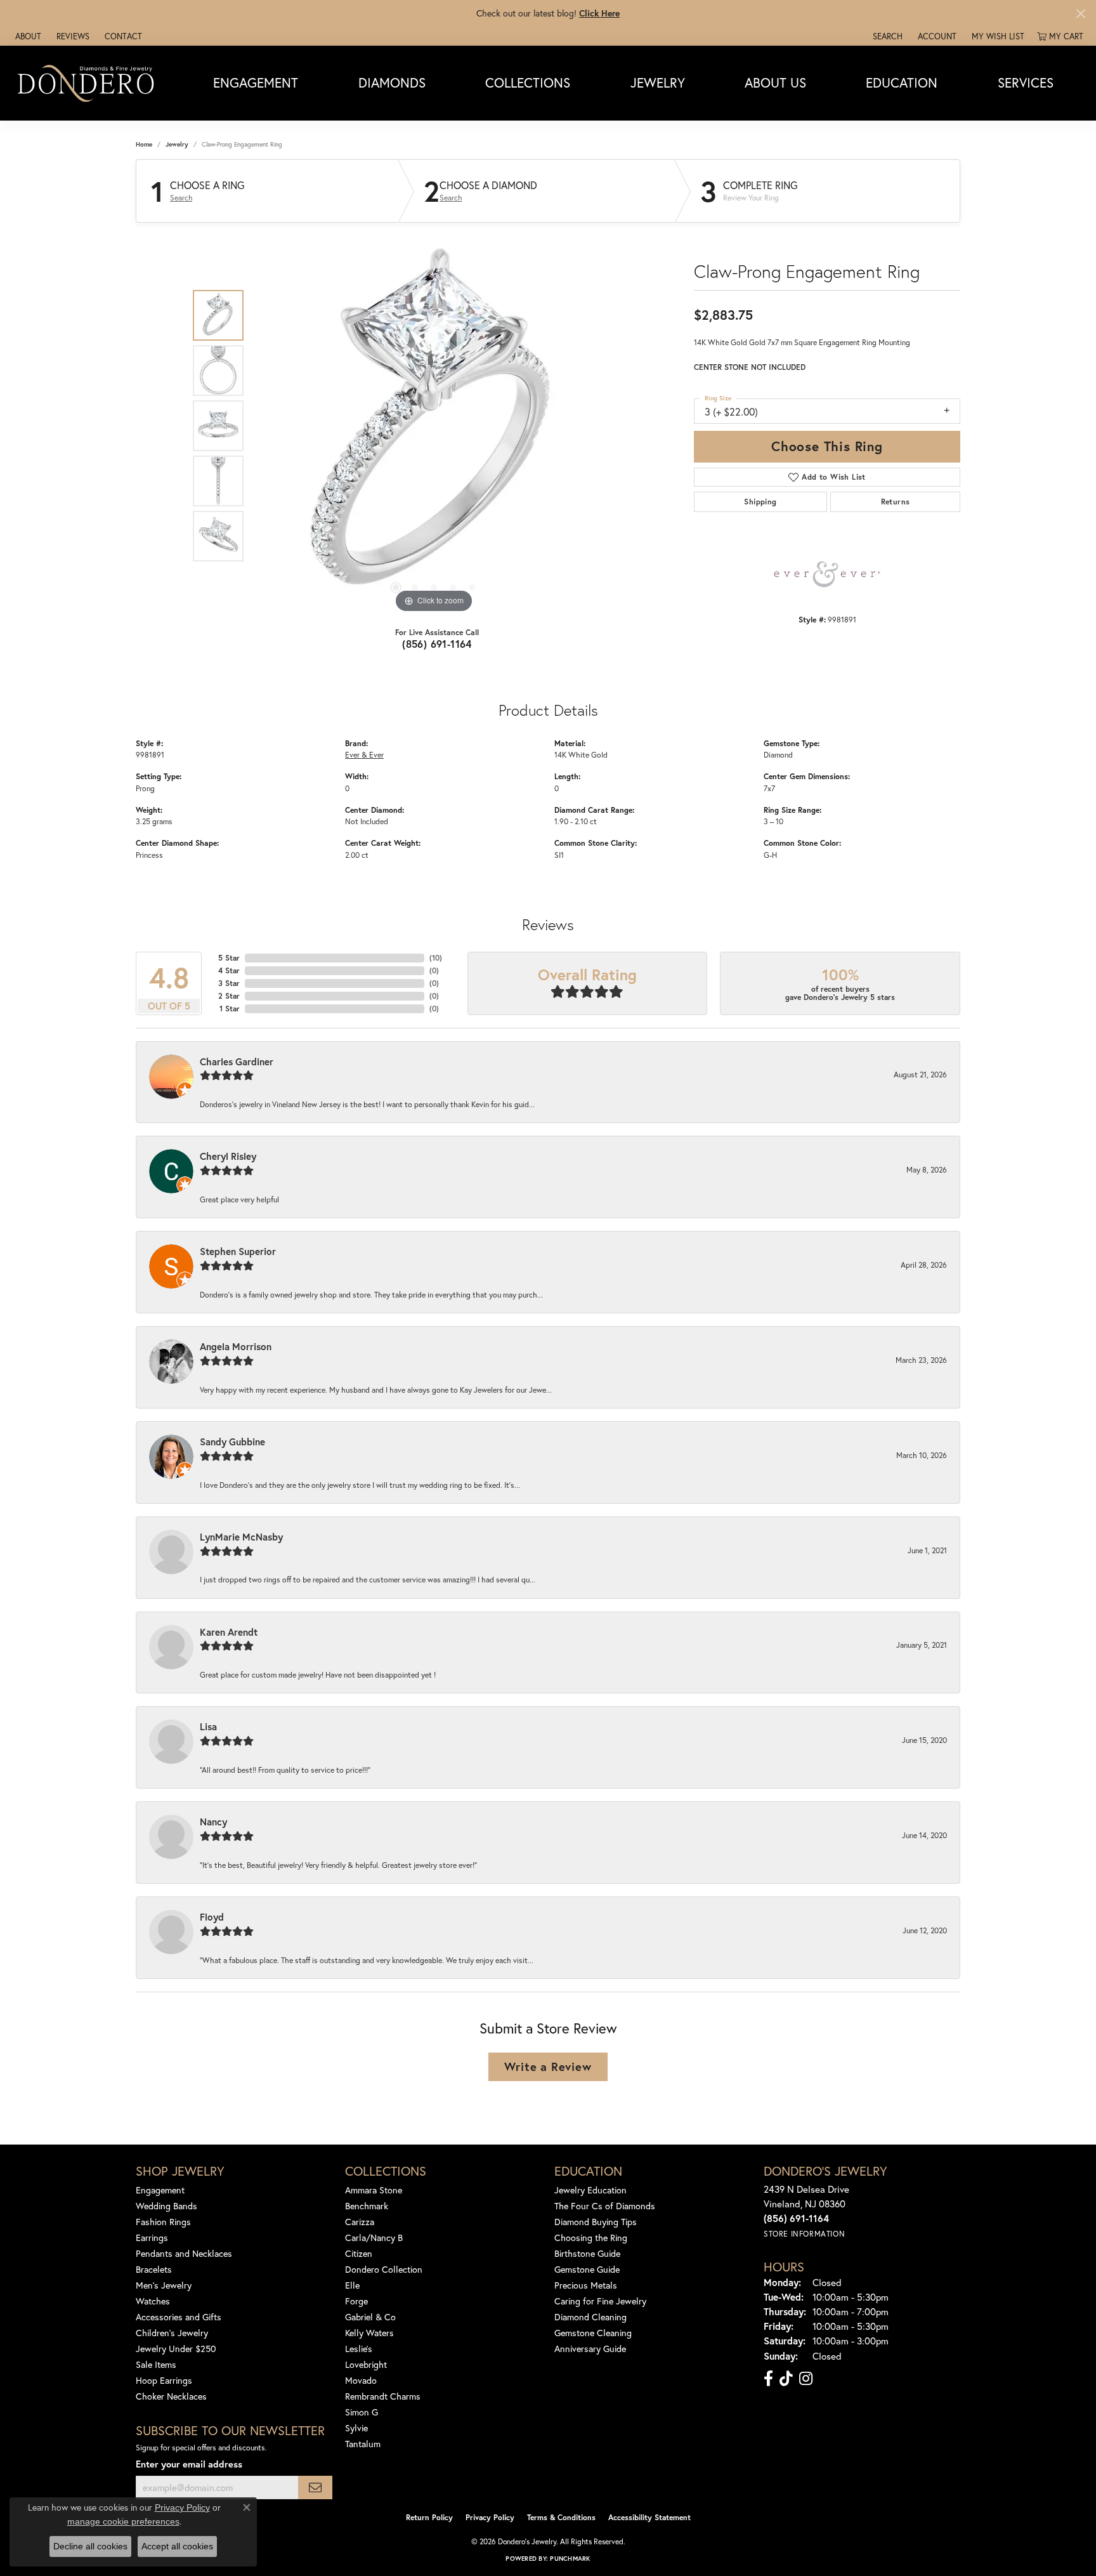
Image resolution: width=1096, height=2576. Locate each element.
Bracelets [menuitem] (154, 2269)
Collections (528, 82)
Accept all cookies (177, 2546)
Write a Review (548, 2067)
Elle (352, 2285)
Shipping (760, 502)
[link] (27, 36)
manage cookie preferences (123, 2521)
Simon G (362, 2412)
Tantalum (363, 2444)
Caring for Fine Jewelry (600, 2301)
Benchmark (367, 2206)
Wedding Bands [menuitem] (166, 2206)
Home (144, 144)
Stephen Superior (238, 1251)
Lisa (208, 1726)
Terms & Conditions (561, 2517)
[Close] (1080, 14)
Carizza (360, 2222)
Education (902, 82)
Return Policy (429, 2517)
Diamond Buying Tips (596, 2222)
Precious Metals (586, 2285)
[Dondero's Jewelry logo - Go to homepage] (88, 83)
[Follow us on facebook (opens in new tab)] (768, 2379)
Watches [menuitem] (153, 2301)
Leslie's (359, 2349)
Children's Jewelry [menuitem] (172, 2333)
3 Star (229, 983)
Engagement (256, 82)
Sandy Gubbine (232, 1442)
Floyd (212, 1917)
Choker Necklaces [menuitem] (171, 2396)
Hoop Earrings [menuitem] (164, 2380)
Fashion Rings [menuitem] (163, 2222)
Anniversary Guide (590, 2349)
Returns (896, 502)
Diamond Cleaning (590, 2317)
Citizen (359, 2253)
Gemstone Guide (587, 2269)
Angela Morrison (236, 1346)
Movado (361, 2380)
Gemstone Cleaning (593, 2333)
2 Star (229, 996)
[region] (434, 426)
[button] (886, 36)
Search (181, 198)
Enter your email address (189, 2464)
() (436, 958)
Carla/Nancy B (374, 2238)
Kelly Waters (369, 2333)
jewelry (177, 144)
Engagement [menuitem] (160, 2190)
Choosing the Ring (591, 2238)
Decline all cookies (90, 2546)
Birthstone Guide (587, 2253)
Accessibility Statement (649, 2517)
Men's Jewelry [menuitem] (164, 2285)
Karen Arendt (229, 1632)
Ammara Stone (374, 2190)
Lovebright (366, 2364)
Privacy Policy (490, 2517)
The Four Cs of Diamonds (605, 2206)
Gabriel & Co (370, 2317)
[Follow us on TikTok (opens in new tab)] (786, 2379)
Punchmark (570, 2559)
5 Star (229, 958)
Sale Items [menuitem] (156, 2364)
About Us (775, 82)
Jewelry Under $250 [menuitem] (176, 2349)
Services (1026, 82)
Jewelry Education (590, 2190)
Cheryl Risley (228, 1156)
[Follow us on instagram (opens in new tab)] (806, 2379)
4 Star (229, 970)
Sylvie (356, 2428)
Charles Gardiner (237, 1061)
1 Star (230, 1009)
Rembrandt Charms (383, 2396)
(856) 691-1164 (437, 644)
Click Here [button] (599, 13)
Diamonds (392, 82)
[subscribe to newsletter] (315, 2487)
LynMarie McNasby (241, 1537)
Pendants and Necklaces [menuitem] (184, 2253)
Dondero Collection (384, 2269)
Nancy (213, 1822)
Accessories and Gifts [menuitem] (179, 2317)
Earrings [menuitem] (152, 2238)
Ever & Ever (364, 754)
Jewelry (658, 82)
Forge (356, 2301)
